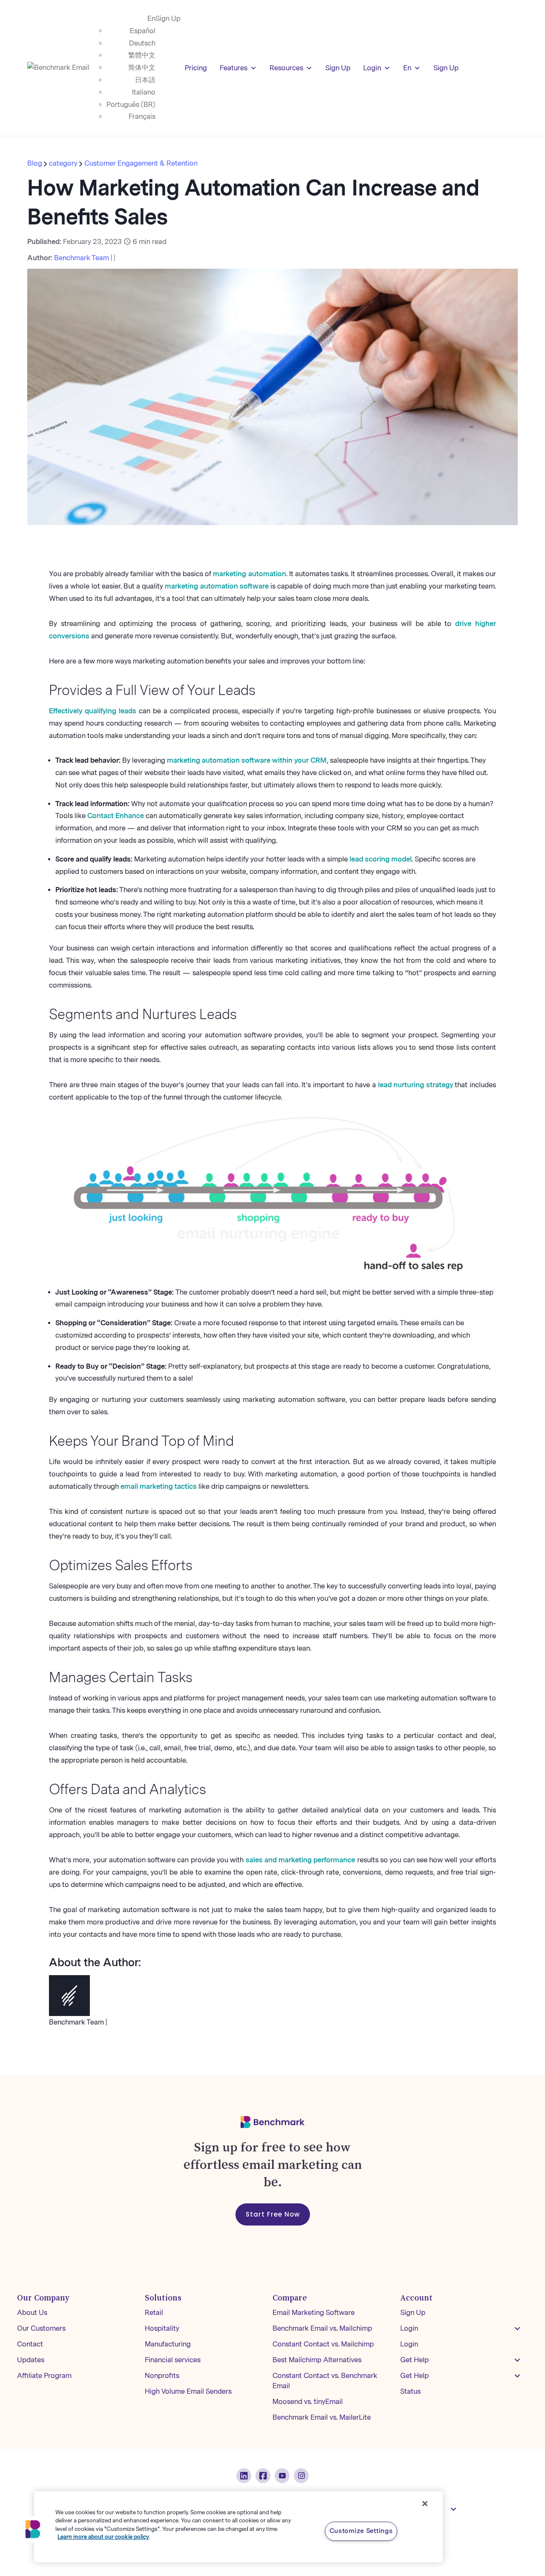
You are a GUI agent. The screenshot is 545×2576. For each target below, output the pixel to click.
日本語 (145, 80)
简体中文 (142, 67)
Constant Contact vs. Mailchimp (323, 2344)
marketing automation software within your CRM (247, 760)
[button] (517, 2329)
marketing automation (249, 574)
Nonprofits (162, 2376)
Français (142, 116)
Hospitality (162, 2328)
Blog (36, 163)
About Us (32, 2313)
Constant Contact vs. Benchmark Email (325, 2381)
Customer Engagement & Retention (141, 163)
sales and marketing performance (301, 1860)
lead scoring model (381, 859)
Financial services (173, 2360)
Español (143, 31)
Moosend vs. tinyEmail (308, 2402)
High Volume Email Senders (188, 2391)
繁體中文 (142, 55)
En (151, 19)
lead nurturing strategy (416, 1085)
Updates (31, 2360)
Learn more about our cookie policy (103, 2537)
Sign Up (168, 19)
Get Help (414, 2360)
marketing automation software (217, 586)
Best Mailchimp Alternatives (317, 2360)
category (63, 163)
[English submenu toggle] (453, 2509)
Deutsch (142, 43)
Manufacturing (168, 2344)
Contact (30, 2344)
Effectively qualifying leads (93, 711)
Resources (286, 68)
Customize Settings (361, 2531)
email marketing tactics (159, 1486)
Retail (154, 2313)
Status (410, 2391)
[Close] (425, 2504)
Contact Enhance (116, 816)
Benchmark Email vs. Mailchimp (322, 2328)
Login (372, 68)
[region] (238, 2527)
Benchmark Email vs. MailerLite (322, 2417)
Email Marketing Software (314, 2313)
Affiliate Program (44, 2376)
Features (234, 68)
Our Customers (41, 2328)
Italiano (144, 92)
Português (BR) (131, 105)
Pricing (196, 68)
